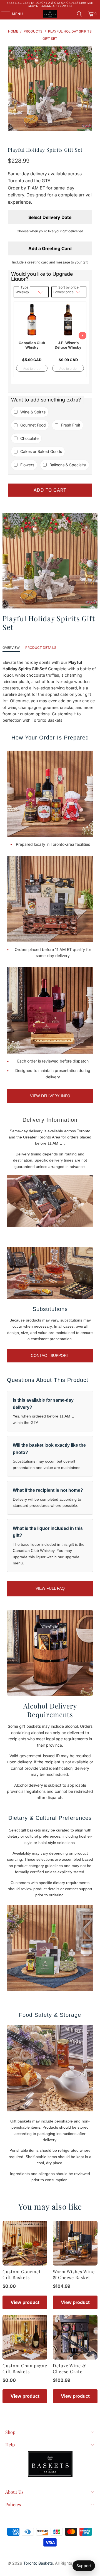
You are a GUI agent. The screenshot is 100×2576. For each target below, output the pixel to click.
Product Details (41, 648)
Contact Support (50, 1355)
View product (25, 2302)
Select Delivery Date (50, 217)
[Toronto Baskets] (50, 14)
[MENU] (3, 14)
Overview (11, 648)
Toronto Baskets (38, 2563)
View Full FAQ (50, 1588)
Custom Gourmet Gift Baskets (22, 2274)
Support (84, 2566)
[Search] (79, 14)
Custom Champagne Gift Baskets (25, 2368)
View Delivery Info (50, 1096)
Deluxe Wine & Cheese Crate (69, 2368)
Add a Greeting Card (50, 248)
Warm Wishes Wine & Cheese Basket (74, 2274)
